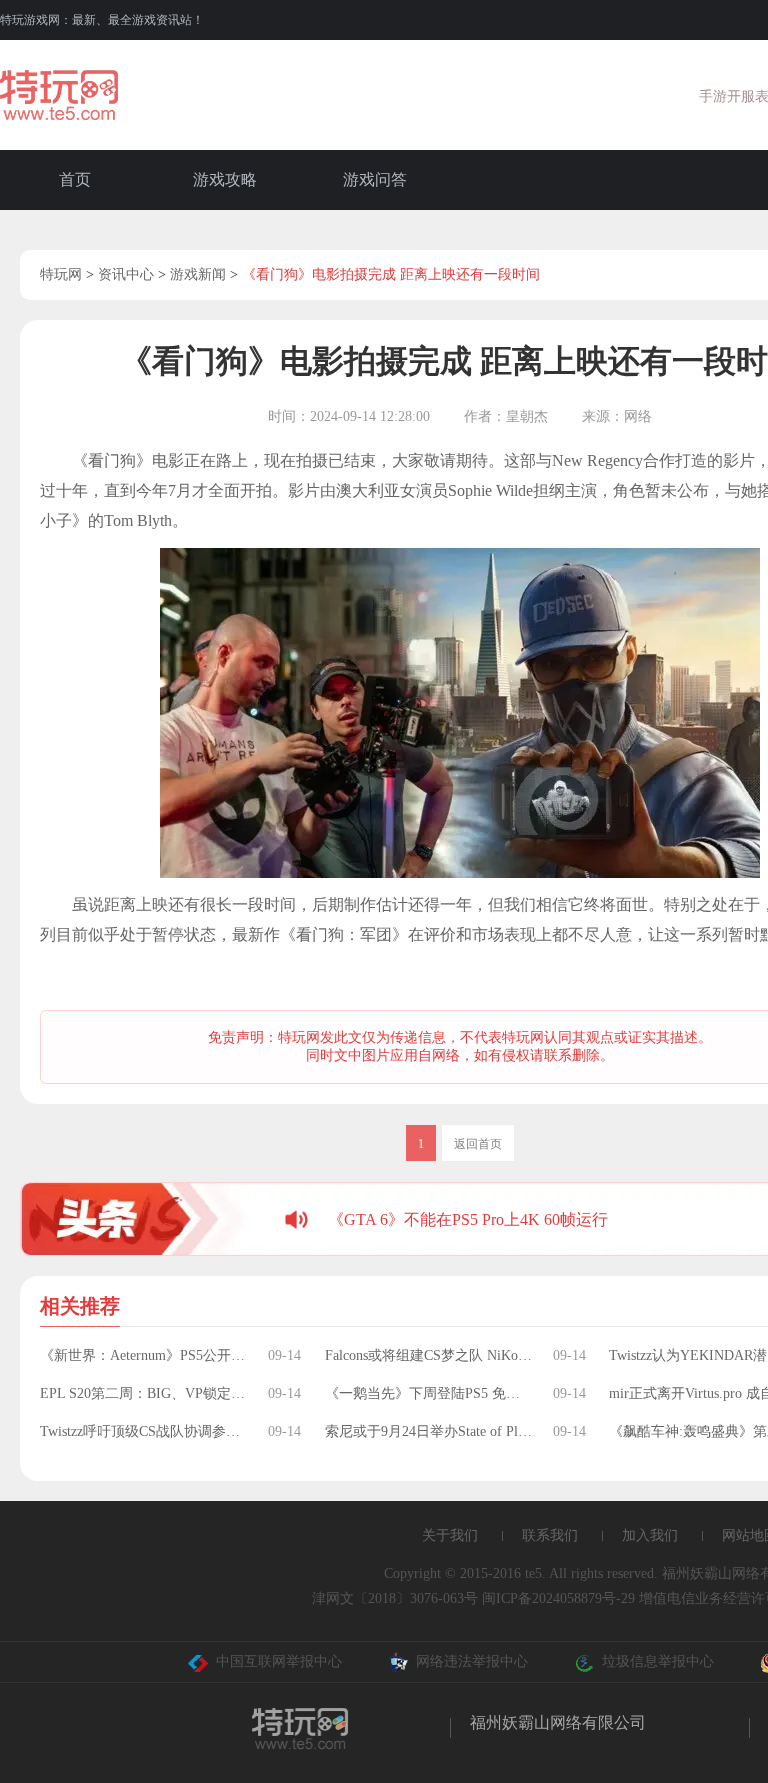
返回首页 (478, 1144)
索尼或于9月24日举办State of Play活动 (429, 1431)
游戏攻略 (225, 179)
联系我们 (550, 1535)
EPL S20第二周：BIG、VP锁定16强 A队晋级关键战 (144, 1393)
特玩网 (61, 274)
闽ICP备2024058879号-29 (558, 1598)
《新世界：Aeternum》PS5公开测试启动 (144, 1355)
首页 (75, 179)
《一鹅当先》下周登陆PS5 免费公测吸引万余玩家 (429, 1393)
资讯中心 (126, 274)
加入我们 (650, 1535)
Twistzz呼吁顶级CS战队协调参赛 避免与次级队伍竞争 (144, 1431)
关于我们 (450, 1535)
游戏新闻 (198, 274)
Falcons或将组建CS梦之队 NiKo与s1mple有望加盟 (429, 1355)
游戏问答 (375, 179)
